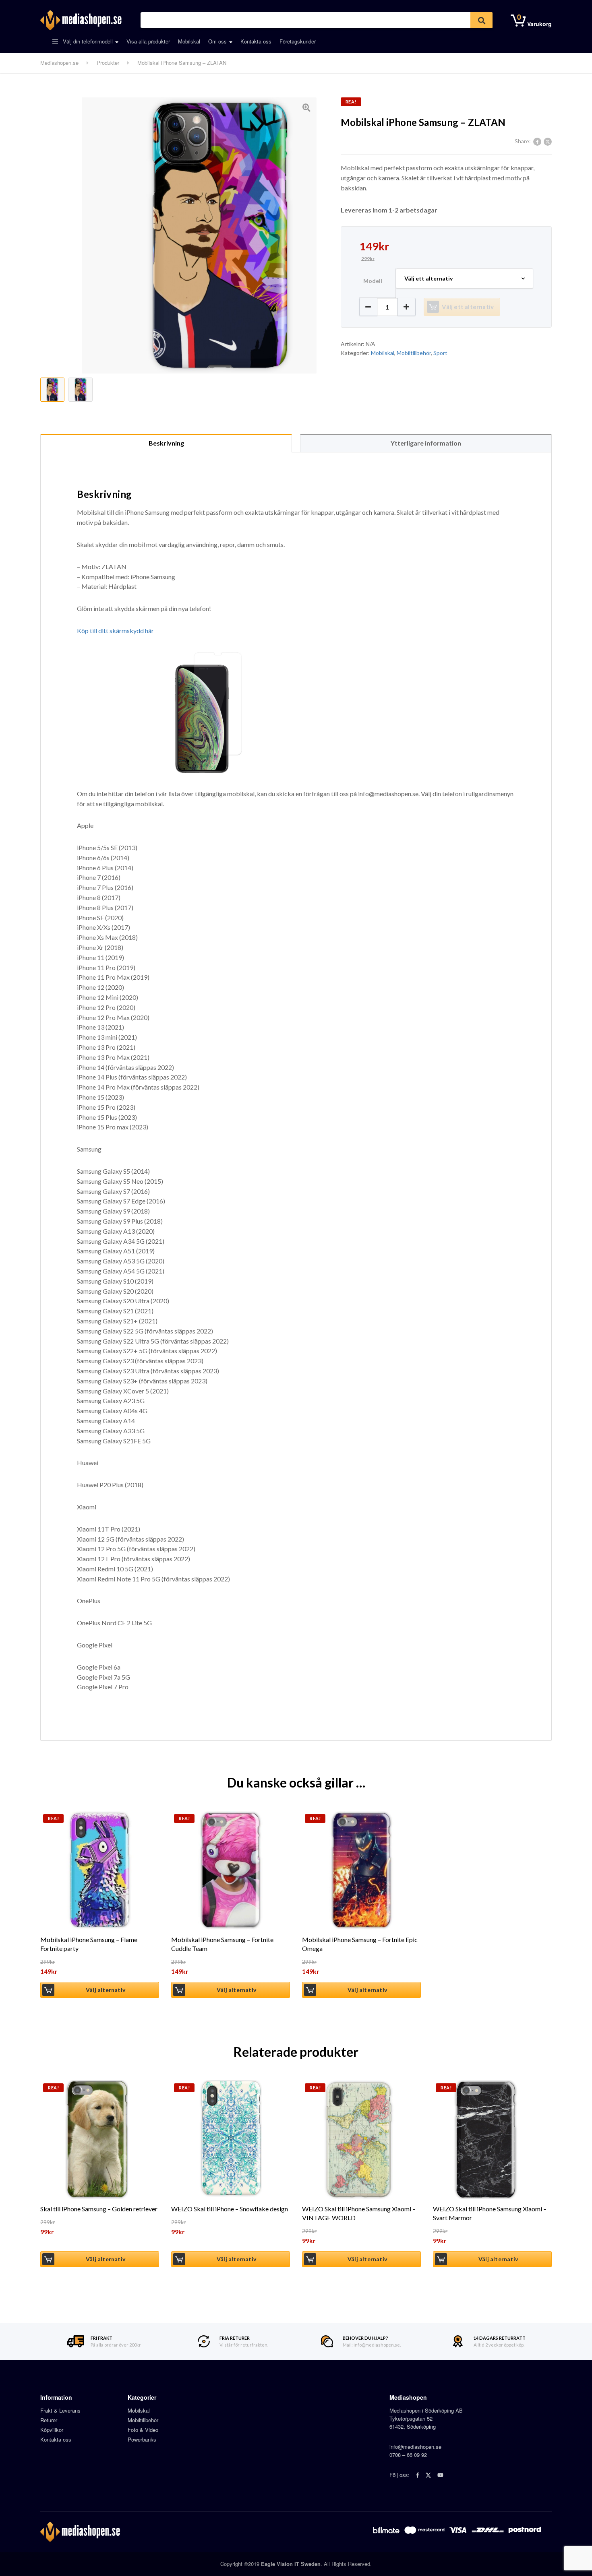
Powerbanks (142, 2439)
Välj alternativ (106, 1990)
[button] (407, 307)
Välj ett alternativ (468, 307)
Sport (440, 353)
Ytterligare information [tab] (426, 443)
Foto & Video (143, 2430)
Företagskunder (298, 41)
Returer (49, 2420)
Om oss (217, 41)
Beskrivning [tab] (166, 443)
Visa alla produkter (148, 41)
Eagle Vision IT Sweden (291, 2564)
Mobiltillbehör (414, 353)
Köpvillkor (52, 2430)
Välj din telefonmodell (87, 41)
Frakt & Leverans (60, 2410)
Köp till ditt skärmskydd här (115, 631)
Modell (373, 281)
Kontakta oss (256, 41)
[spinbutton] (387, 307)
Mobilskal (189, 41)
